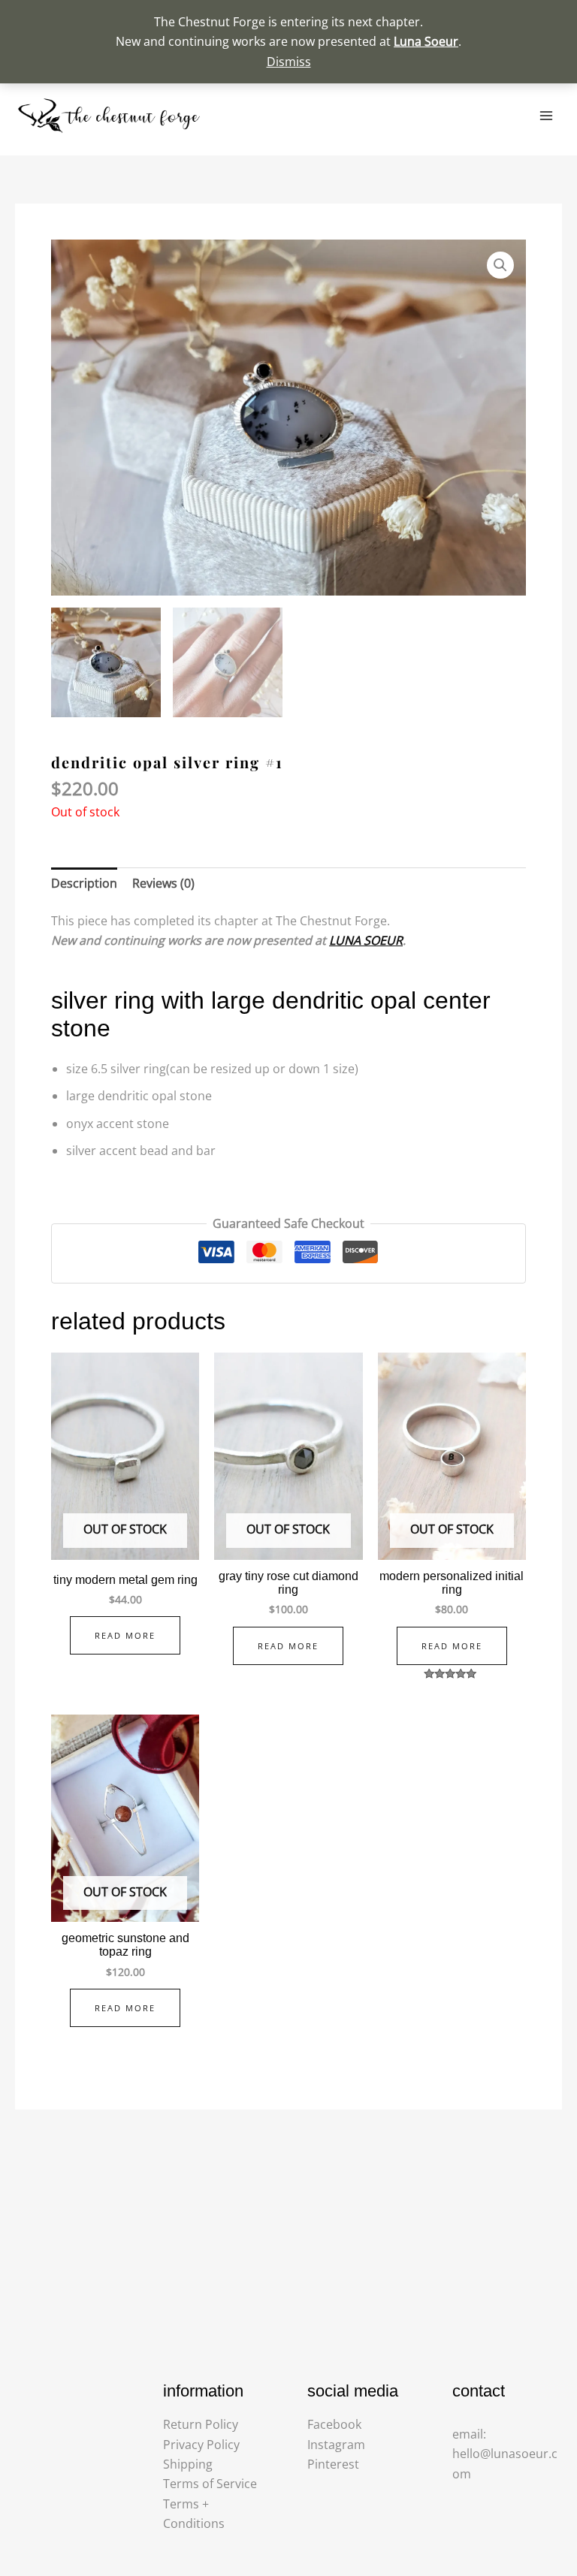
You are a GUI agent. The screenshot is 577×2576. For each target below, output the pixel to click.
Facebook (334, 2424)
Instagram (336, 2445)
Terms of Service (210, 2484)
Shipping (188, 2464)
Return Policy (201, 2424)
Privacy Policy (201, 2445)
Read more (125, 1635)
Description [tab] (84, 883)
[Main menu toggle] (546, 116)
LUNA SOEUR (366, 940)
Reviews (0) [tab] (163, 883)
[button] (500, 265)
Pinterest (333, 2464)
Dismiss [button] (289, 62)
